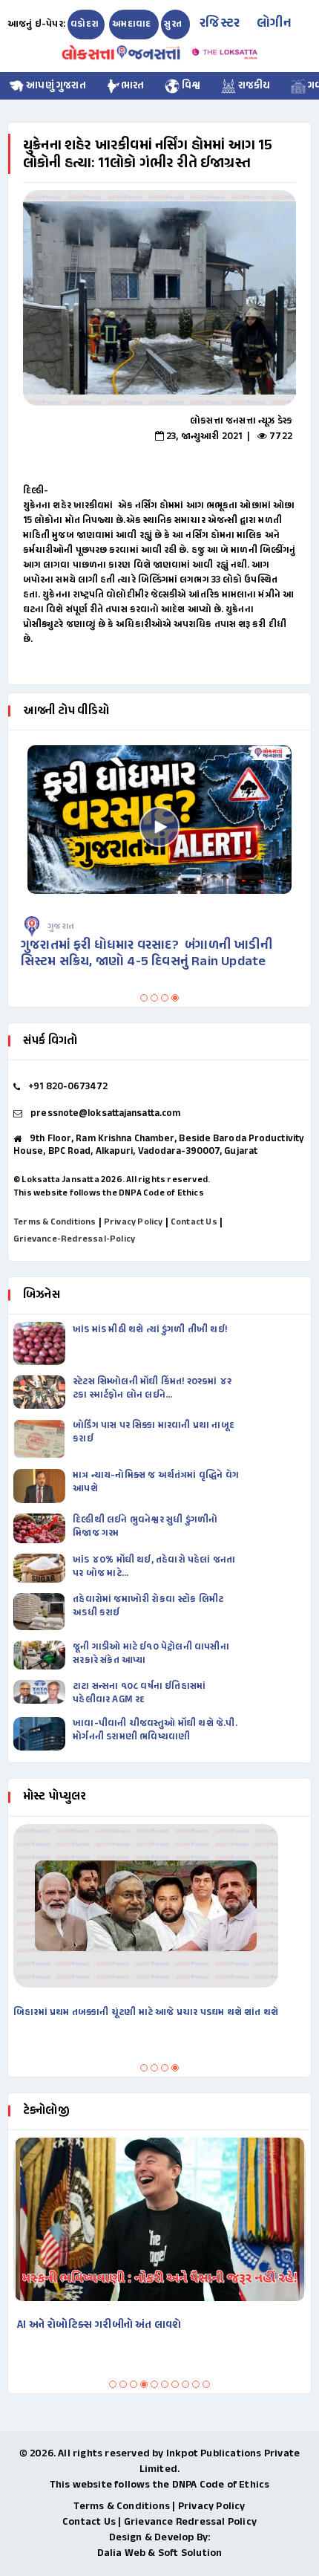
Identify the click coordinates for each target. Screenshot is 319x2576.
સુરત (174, 25)
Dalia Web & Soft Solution (160, 2553)
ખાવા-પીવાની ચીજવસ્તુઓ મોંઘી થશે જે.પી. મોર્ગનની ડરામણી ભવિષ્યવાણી (155, 1730)
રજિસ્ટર (220, 24)
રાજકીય (253, 86)
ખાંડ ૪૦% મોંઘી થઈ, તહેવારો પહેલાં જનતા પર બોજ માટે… (154, 1567)
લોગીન (274, 24)
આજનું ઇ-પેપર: (36, 25)
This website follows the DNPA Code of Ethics (109, 1193)
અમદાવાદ (132, 25)
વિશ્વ (190, 86)
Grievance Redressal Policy (190, 2522)
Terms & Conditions (55, 1222)
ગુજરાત (61, 927)
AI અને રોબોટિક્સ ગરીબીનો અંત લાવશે (99, 2325)
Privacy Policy (134, 1222)
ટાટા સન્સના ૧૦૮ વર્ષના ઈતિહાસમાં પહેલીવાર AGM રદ (139, 1693)
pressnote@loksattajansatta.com (105, 1114)
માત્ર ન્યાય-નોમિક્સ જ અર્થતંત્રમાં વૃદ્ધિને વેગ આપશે (156, 1482)
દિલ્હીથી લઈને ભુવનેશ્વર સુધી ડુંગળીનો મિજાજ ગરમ (145, 1527)
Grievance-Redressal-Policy (74, 1239)
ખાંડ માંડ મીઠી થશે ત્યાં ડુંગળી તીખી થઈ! (151, 1330)
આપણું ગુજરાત (55, 86)
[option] (159, 298)
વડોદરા (85, 25)
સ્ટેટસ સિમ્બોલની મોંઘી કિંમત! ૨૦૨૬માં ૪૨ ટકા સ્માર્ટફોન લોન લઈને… (152, 1389)
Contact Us (194, 1222)
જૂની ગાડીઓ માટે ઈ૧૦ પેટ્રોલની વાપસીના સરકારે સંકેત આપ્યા (151, 1654)
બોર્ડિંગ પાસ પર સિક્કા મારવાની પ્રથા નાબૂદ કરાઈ (154, 1433)
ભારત (133, 86)
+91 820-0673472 (68, 1087)
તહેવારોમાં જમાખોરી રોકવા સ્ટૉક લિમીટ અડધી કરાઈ (148, 1606)
